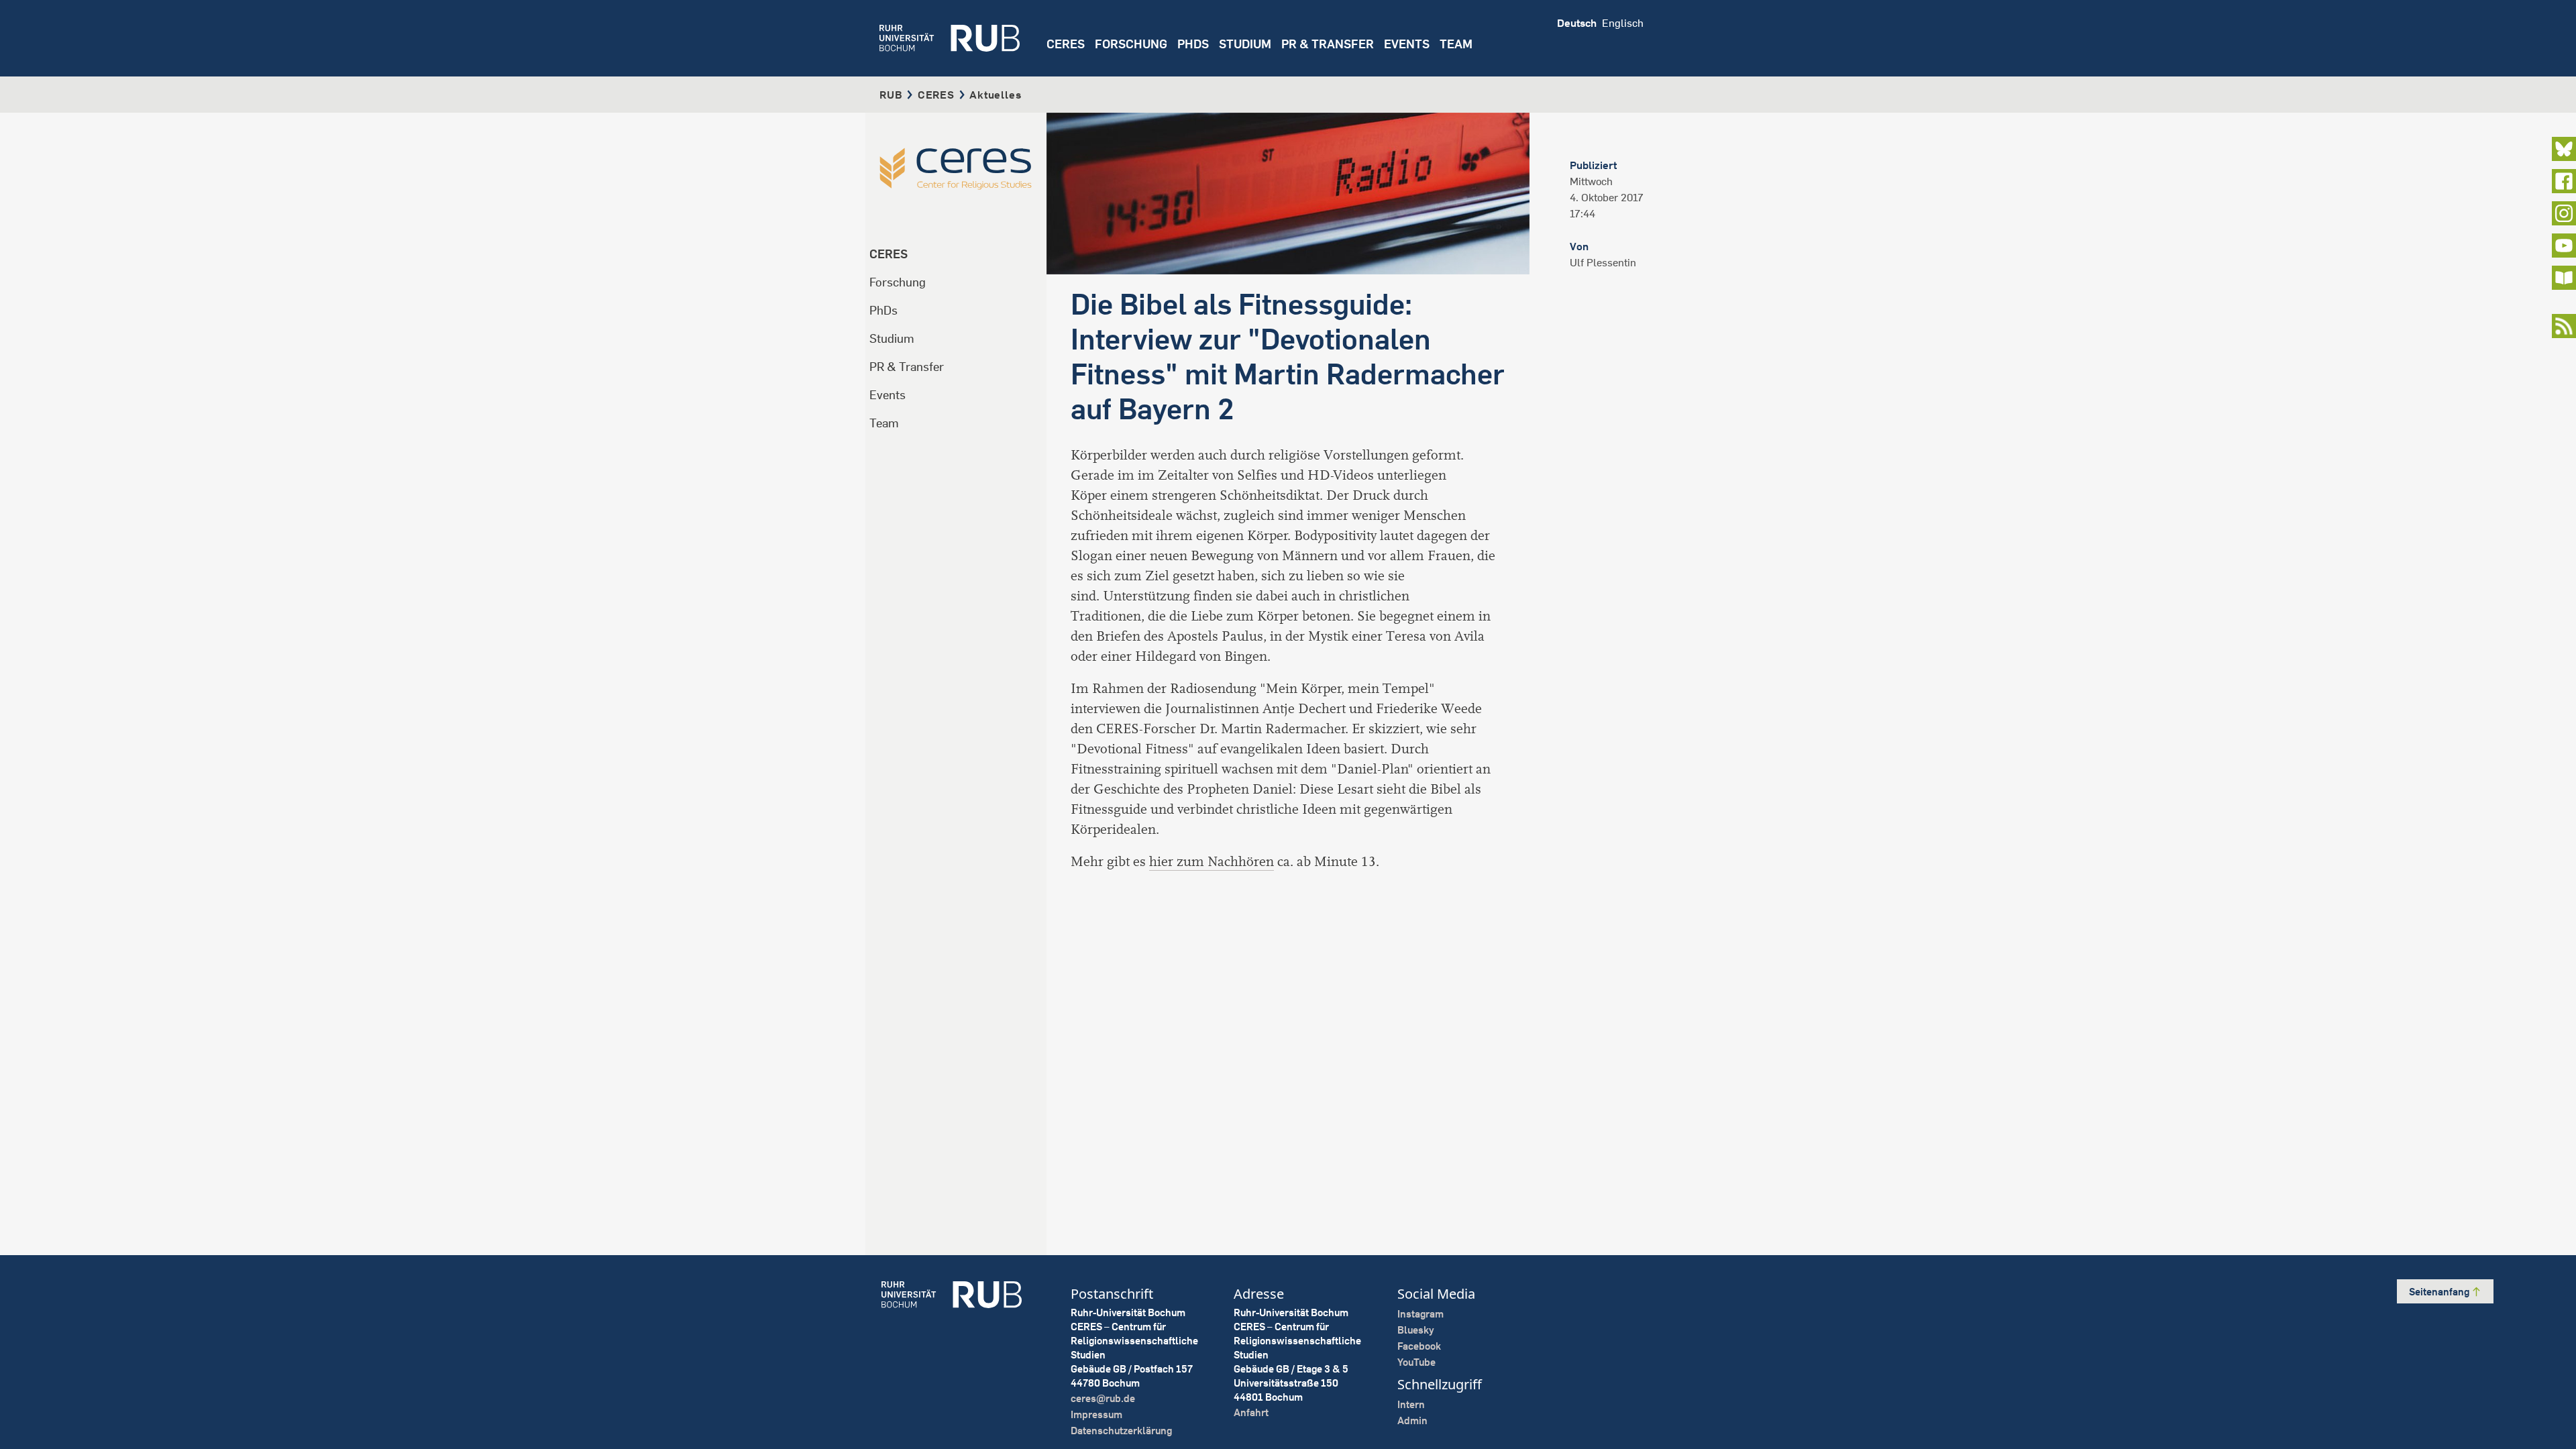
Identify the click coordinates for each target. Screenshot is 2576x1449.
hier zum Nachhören (1212, 862)
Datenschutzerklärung (1121, 1431)
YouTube (1416, 1362)
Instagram (1420, 1314)
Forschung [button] (1131, 44)
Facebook (1419, 1346)
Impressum (1096, 1414)
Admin (1412, 1420)
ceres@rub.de (1103, 1398)
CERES (1066, 44)
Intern (1411, 1404)
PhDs (883, 310)
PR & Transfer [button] (1328, 44)
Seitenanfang (2440, 1292)
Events (1407, 44)
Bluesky (1416, 1330)
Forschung (898, 282)
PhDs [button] (1193, 44)
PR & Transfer (907, 367)
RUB (891, 95)
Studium (892, 338)
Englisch (1623, 23)
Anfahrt (1251, 1412)
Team (884, 423)
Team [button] (1456, 44)
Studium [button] (1245, 44)
